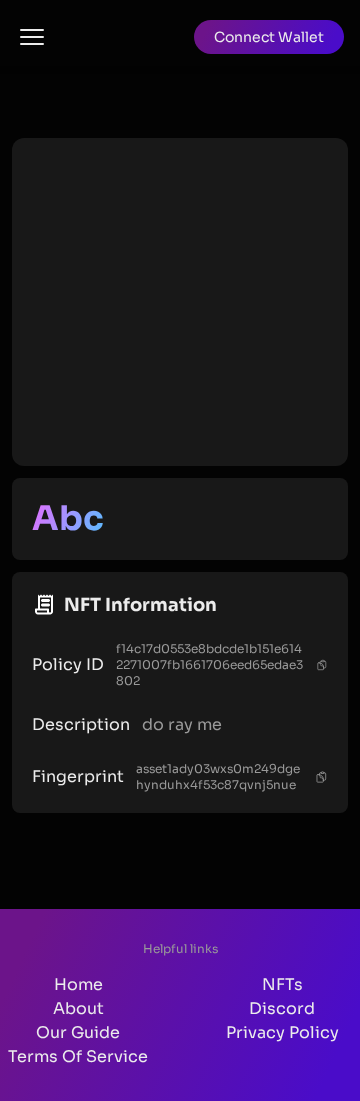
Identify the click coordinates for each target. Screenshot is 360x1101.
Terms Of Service (78, 1056)
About (78, 1008)
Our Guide (78, 1032)
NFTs (282, 984)
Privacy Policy (282, 1032)
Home (78, 984)
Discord (282, 1008)
